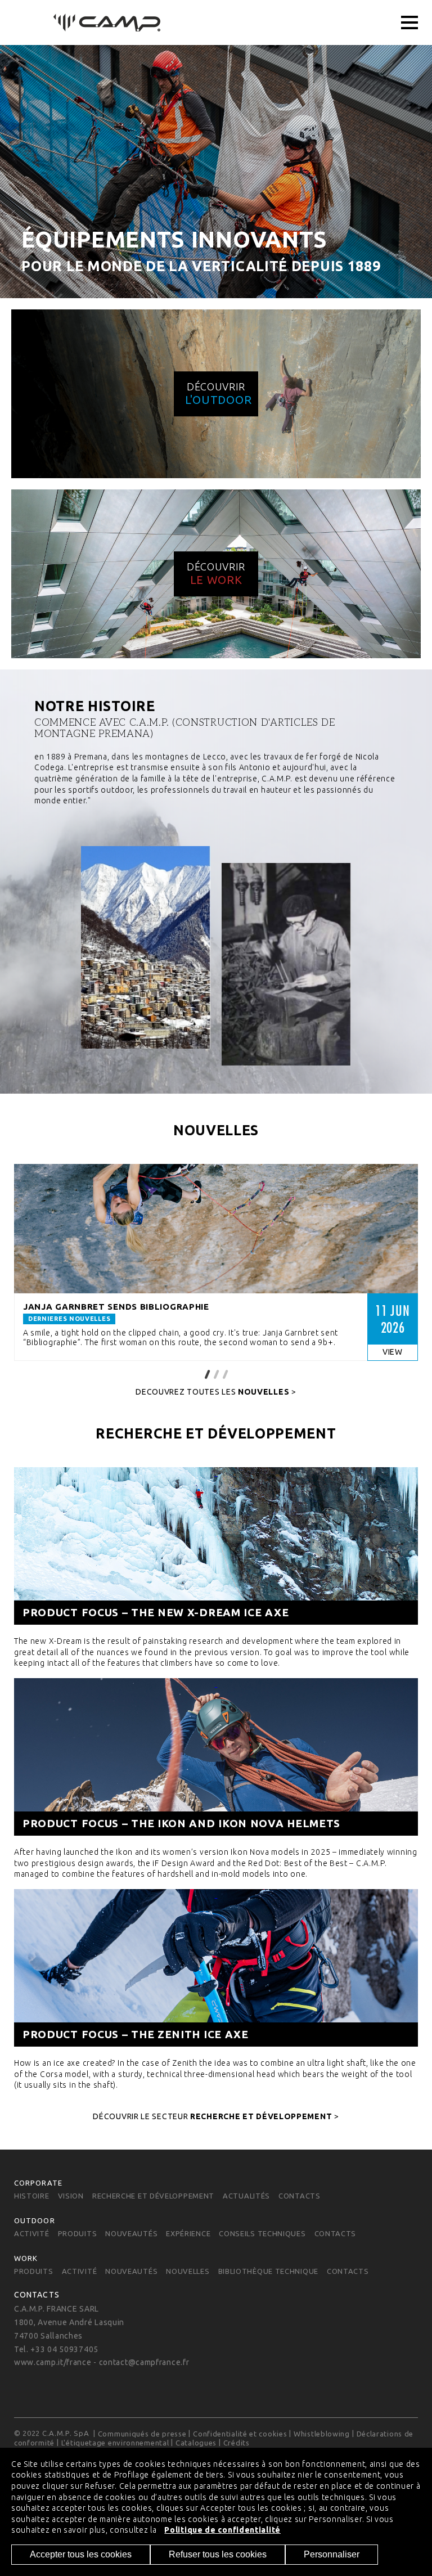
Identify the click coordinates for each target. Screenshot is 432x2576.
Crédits (237, 2443)
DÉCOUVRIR (218, 394)
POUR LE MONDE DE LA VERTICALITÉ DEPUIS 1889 (201, 266)
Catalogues (196, 2443)
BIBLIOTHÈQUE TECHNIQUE (268, 2271)
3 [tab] (225, 1373)
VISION (71, 2196)
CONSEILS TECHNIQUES (262, 2233)
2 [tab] (216, 1373)
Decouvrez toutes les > (216, 1392)
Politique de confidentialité (222, 2530)
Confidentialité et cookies (240, 2434)
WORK (26, 2258)
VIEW (393, 1352)
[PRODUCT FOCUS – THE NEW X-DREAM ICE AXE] (216, 1566)
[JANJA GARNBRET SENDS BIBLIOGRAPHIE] (216, 1229)
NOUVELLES (188, 2271)
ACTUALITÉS (246, 2196)
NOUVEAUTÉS (131, 2233)
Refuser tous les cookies (218, 2554)
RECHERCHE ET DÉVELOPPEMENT (153, 2196)
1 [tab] (207, 1373)
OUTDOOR (35, 2220)
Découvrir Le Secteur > (216, 2116)
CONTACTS (300, 2196)
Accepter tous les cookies (81, 2554)
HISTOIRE (32, 2196)
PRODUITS (78, 2233)
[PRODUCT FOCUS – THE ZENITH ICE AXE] (216, 1988)
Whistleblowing (322, 2434)
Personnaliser (332, 2554)
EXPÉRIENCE (188, 2233)
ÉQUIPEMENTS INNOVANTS (174, 239)
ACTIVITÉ (32, 2233)
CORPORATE (38, 2183)
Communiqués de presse (142, 2434)
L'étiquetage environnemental (115, 2443)
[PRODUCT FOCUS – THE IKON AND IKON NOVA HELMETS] (216, 1777)
